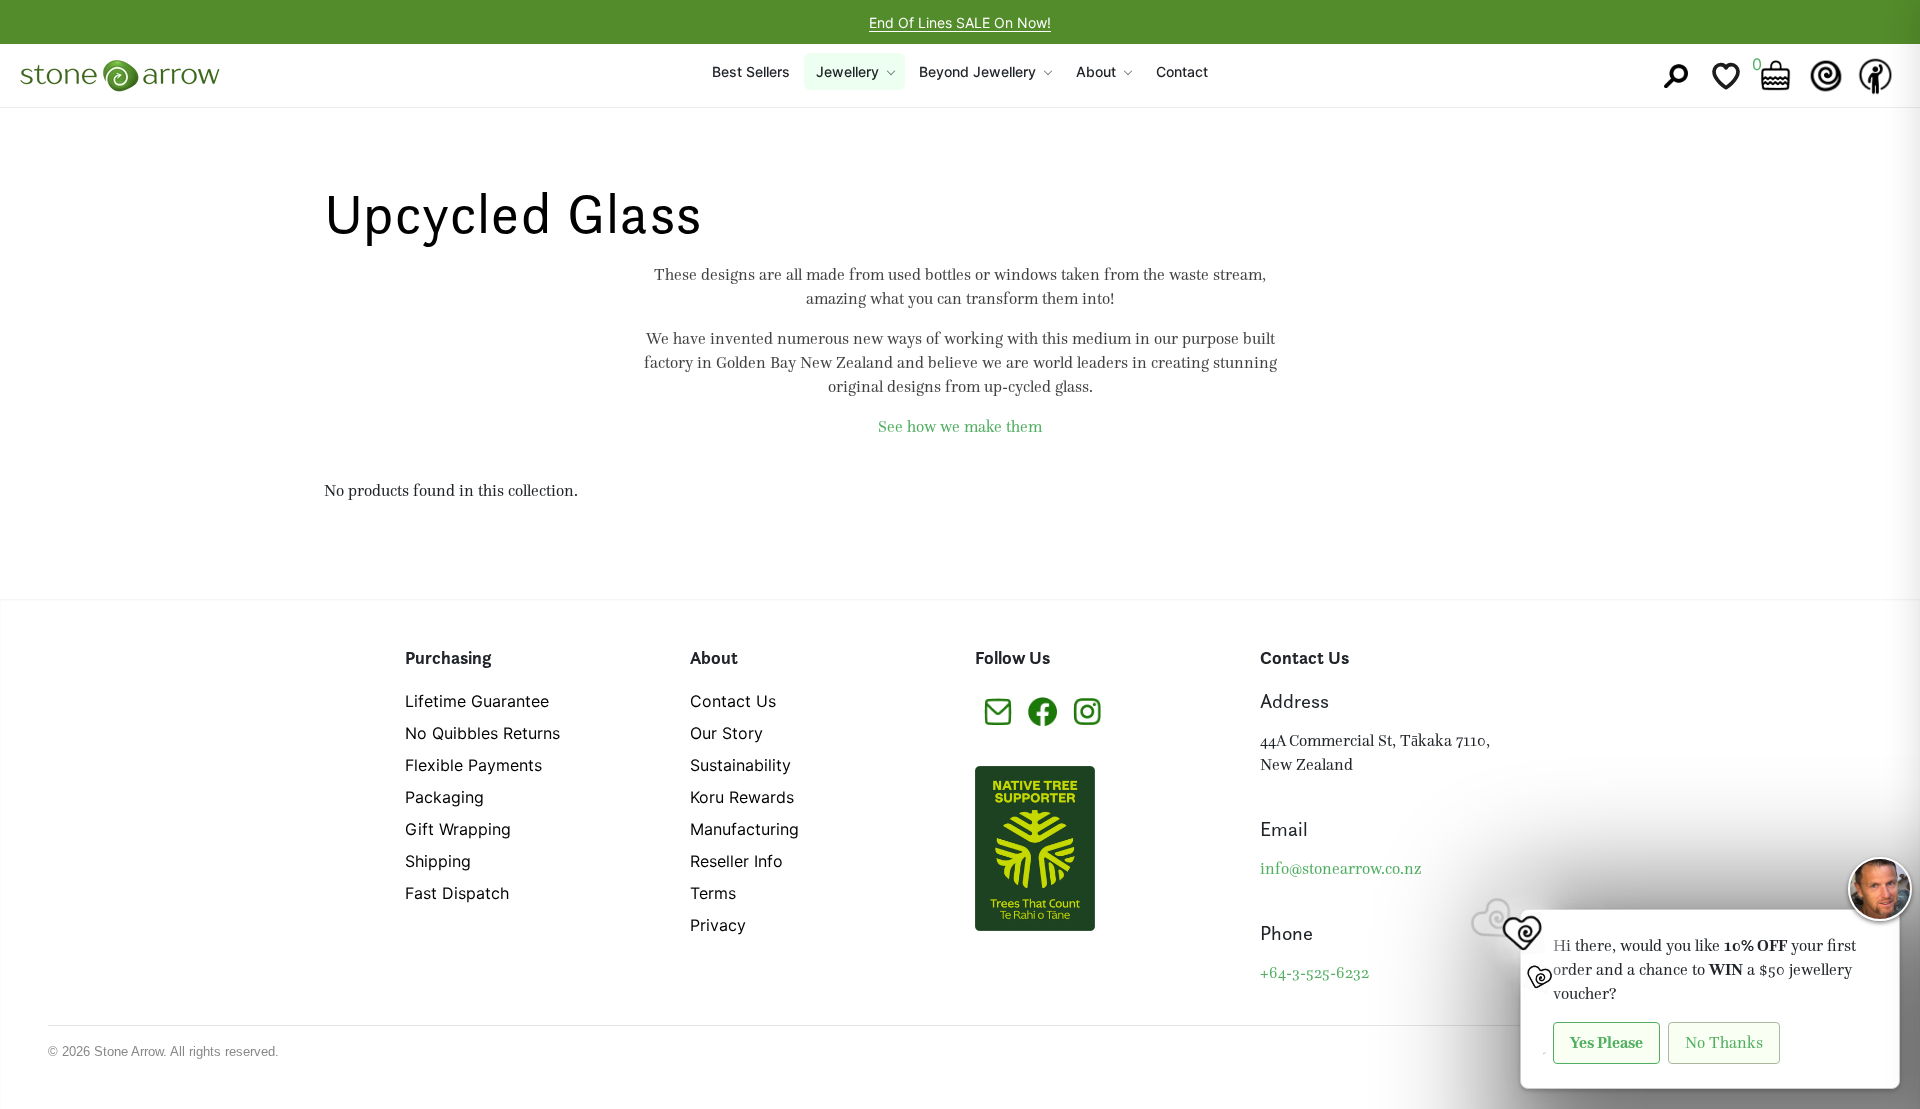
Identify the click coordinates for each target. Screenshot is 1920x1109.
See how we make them (960, 426)
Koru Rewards (742, 797)
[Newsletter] (997, 710)
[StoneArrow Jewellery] (120, 76)
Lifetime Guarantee (477, 701)
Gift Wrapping (458, 829)
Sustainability (740, 765)
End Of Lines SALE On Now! (960, 22)
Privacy (718, 925)
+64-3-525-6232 (1314, 972)
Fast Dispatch (457, 893)
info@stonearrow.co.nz (1340, 868)
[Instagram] (1087, 710)
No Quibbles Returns (482, 733)
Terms (713, 893)
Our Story (726, 733)
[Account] (1876, 76)
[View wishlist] (1726, 76)
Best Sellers (751, 71)
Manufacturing (744, 829)
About (1096, 71)
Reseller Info (736, 861)
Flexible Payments (473, 765)
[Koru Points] (1826, 76)
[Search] (1676, 76)
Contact (1182, 71)
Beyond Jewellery (977, 71)
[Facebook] (1042, 710)
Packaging (444, 797)
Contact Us (733, 701)
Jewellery (847, 71)
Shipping (438, 861)
